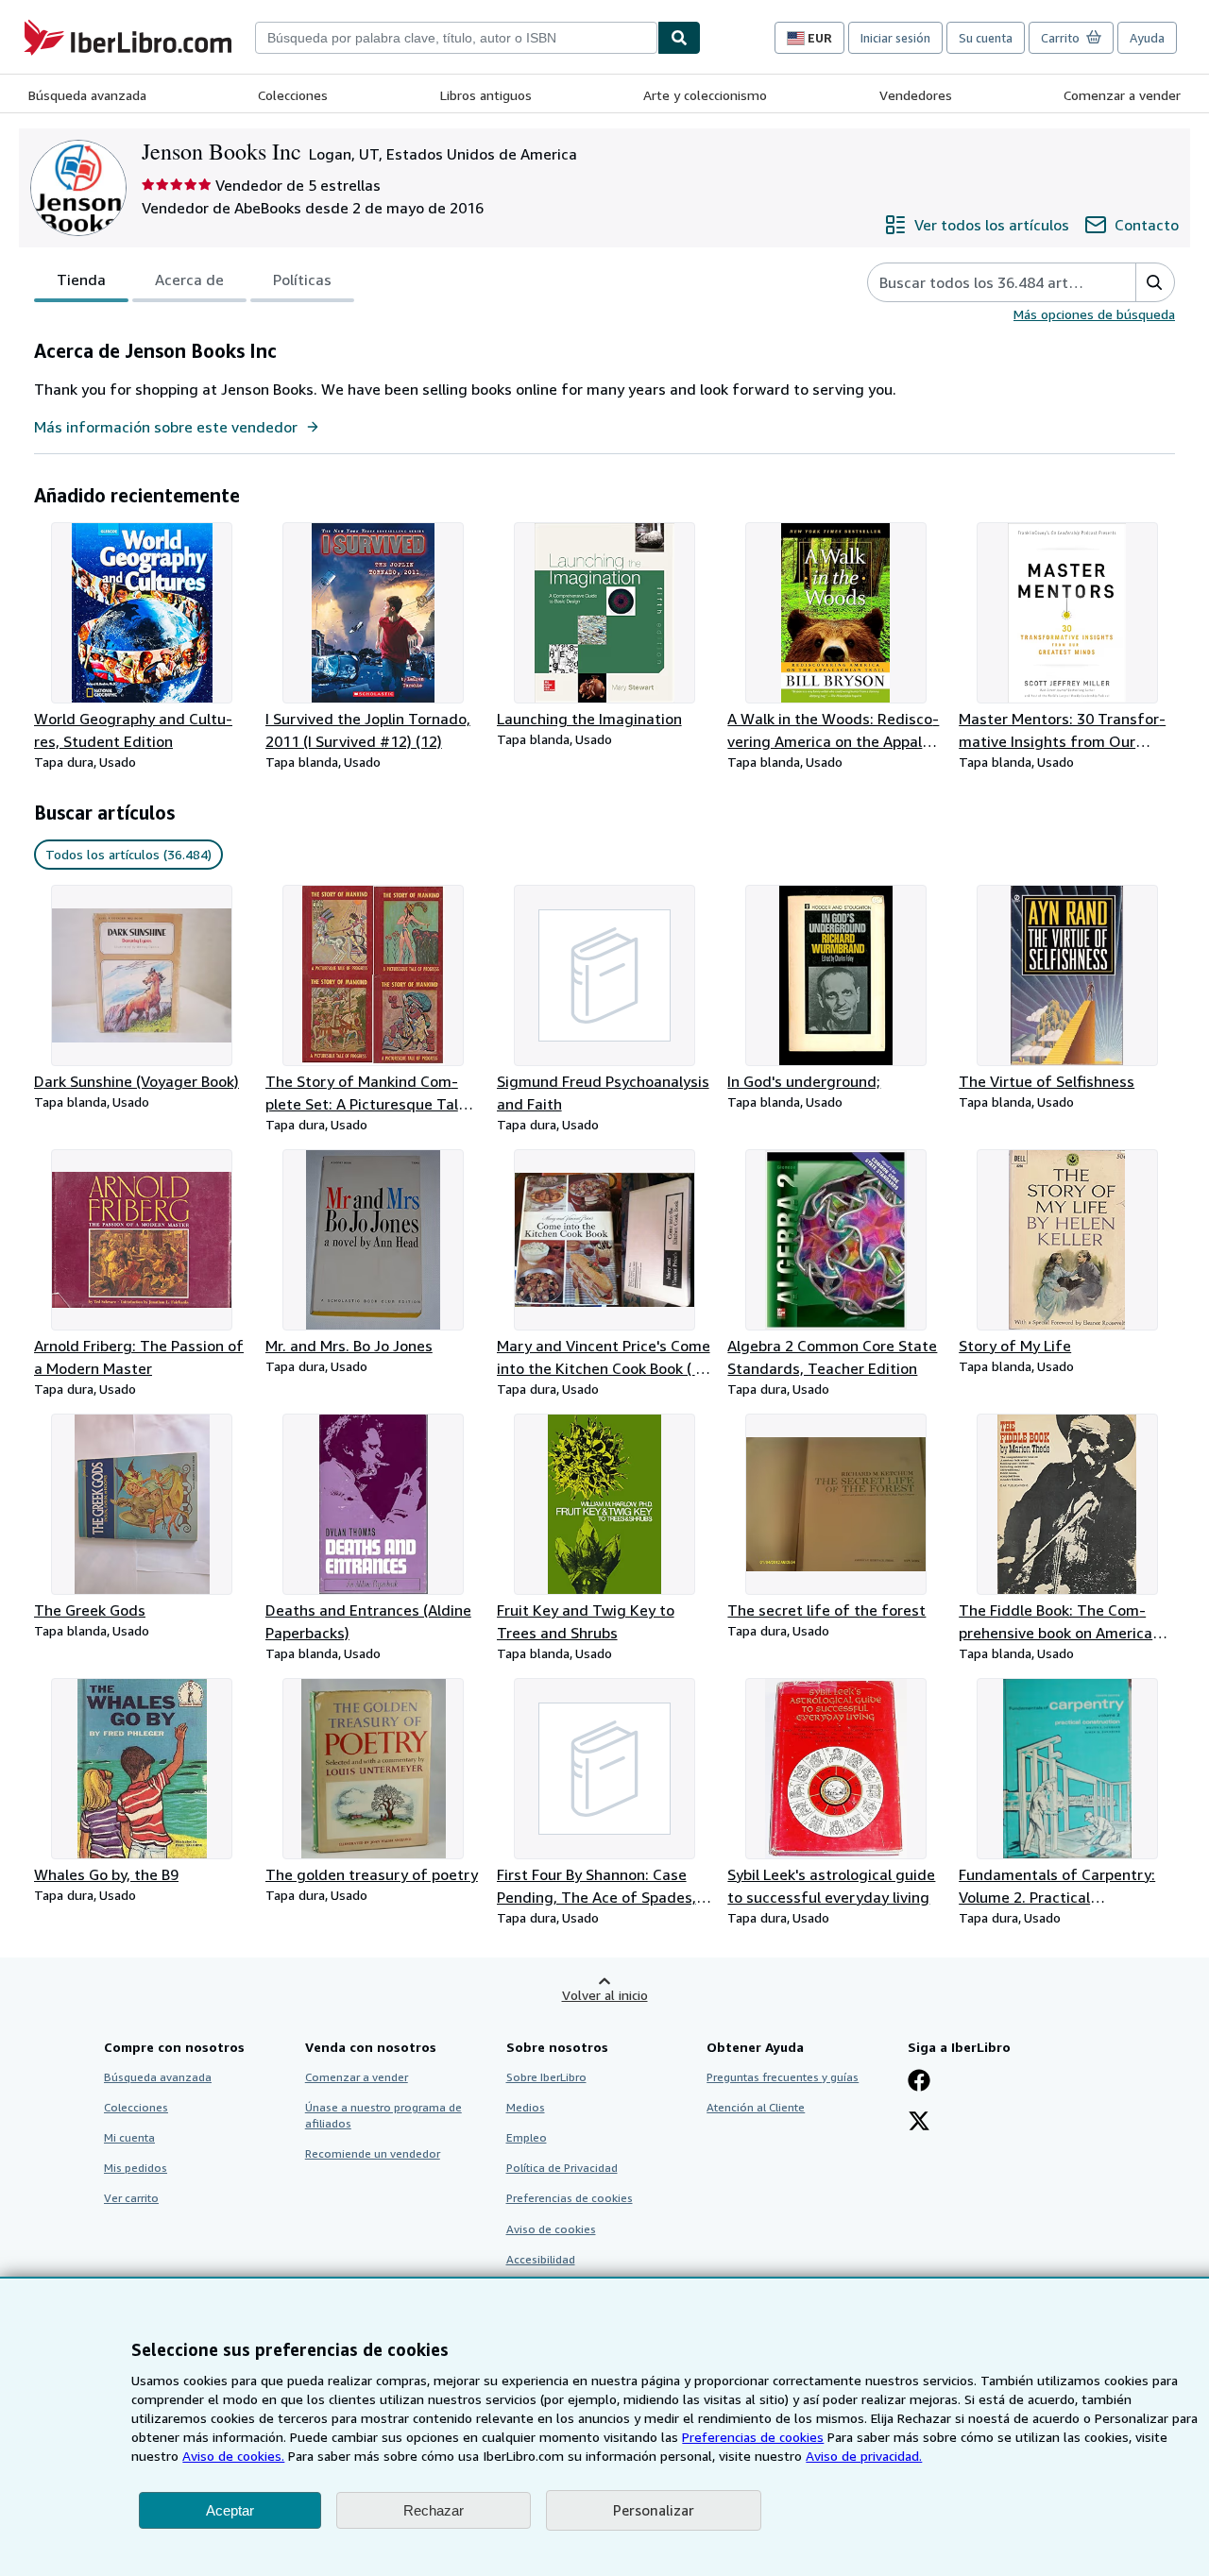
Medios (526, 2107)
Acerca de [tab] (189, 280)
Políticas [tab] (302, 280)
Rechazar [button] (434, 2510)
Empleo (527, 2137)
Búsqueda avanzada (87, 95)
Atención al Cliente (756, 2107)
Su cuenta (986, 38)
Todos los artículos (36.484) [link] (128, 854)
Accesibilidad (541, 2259)
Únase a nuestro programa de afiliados (383, 2115)
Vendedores (916, 95)
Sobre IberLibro (546, 2077)
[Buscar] (679, 38)
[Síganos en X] (919, 2123)
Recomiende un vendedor (373, 2153)
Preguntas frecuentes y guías (783, 2077)
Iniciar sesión (895, 38)
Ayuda (1147, 38)
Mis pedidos (136, 2168)
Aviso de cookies (551, 2229)
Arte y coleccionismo (705, 95)
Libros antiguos (486, 95)
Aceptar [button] (230, 2510)
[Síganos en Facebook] (919, 2082)
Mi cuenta (129, 2137)
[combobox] (456, 38)
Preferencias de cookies (753, 2437)
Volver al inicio (605, 1995)
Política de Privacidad (562, 2168)
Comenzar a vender (1122, 95)
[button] (1155, 282)
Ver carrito (131, 2198)
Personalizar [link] (654, 2510)
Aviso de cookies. (233, 2456)
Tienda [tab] (81, 280)
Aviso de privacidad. (864, 2456)
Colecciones (293, 95)
